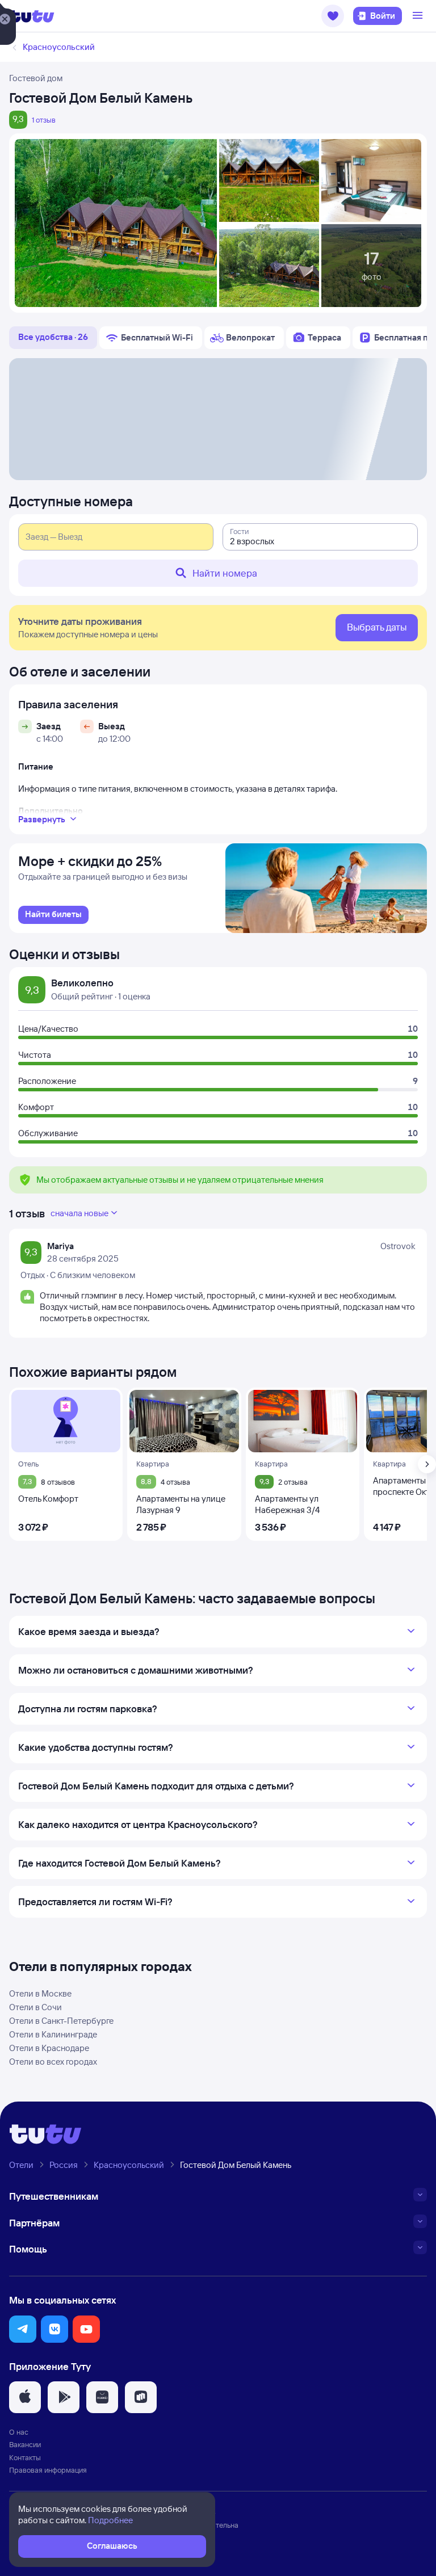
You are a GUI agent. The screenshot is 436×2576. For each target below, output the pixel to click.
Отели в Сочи (35, 2007)
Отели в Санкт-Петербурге (61, 2021)
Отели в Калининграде (53, 2034)
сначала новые (79, 1213)
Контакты (25, 2457)
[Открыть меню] (419, 16)
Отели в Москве (40, 1993)
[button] (333, 16)
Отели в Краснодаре (49, 2048)
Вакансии (25, 2444)
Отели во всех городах (53, 2062)
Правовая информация (48, 2470)
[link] (53, 915)
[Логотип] (32, 16)
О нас (19, 2432)
